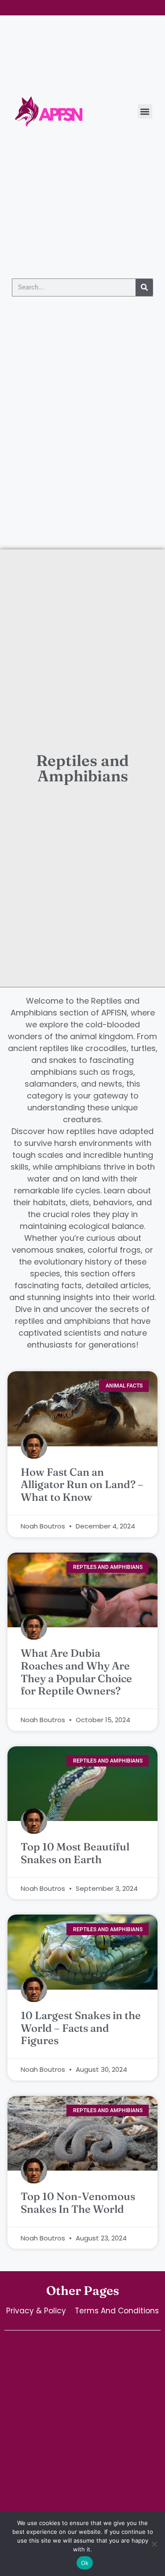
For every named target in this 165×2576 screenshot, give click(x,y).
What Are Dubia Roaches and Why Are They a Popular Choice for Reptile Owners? (76, 1672)
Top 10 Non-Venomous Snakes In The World (78, 2203)
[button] (145, 111)
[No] (154, 2544)
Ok (85, 2563)
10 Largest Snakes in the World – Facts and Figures (81, 2028)
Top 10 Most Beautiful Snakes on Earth (75, 1853)
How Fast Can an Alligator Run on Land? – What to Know (82, 1485)
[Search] (144, 287)
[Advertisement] (82, 463)
